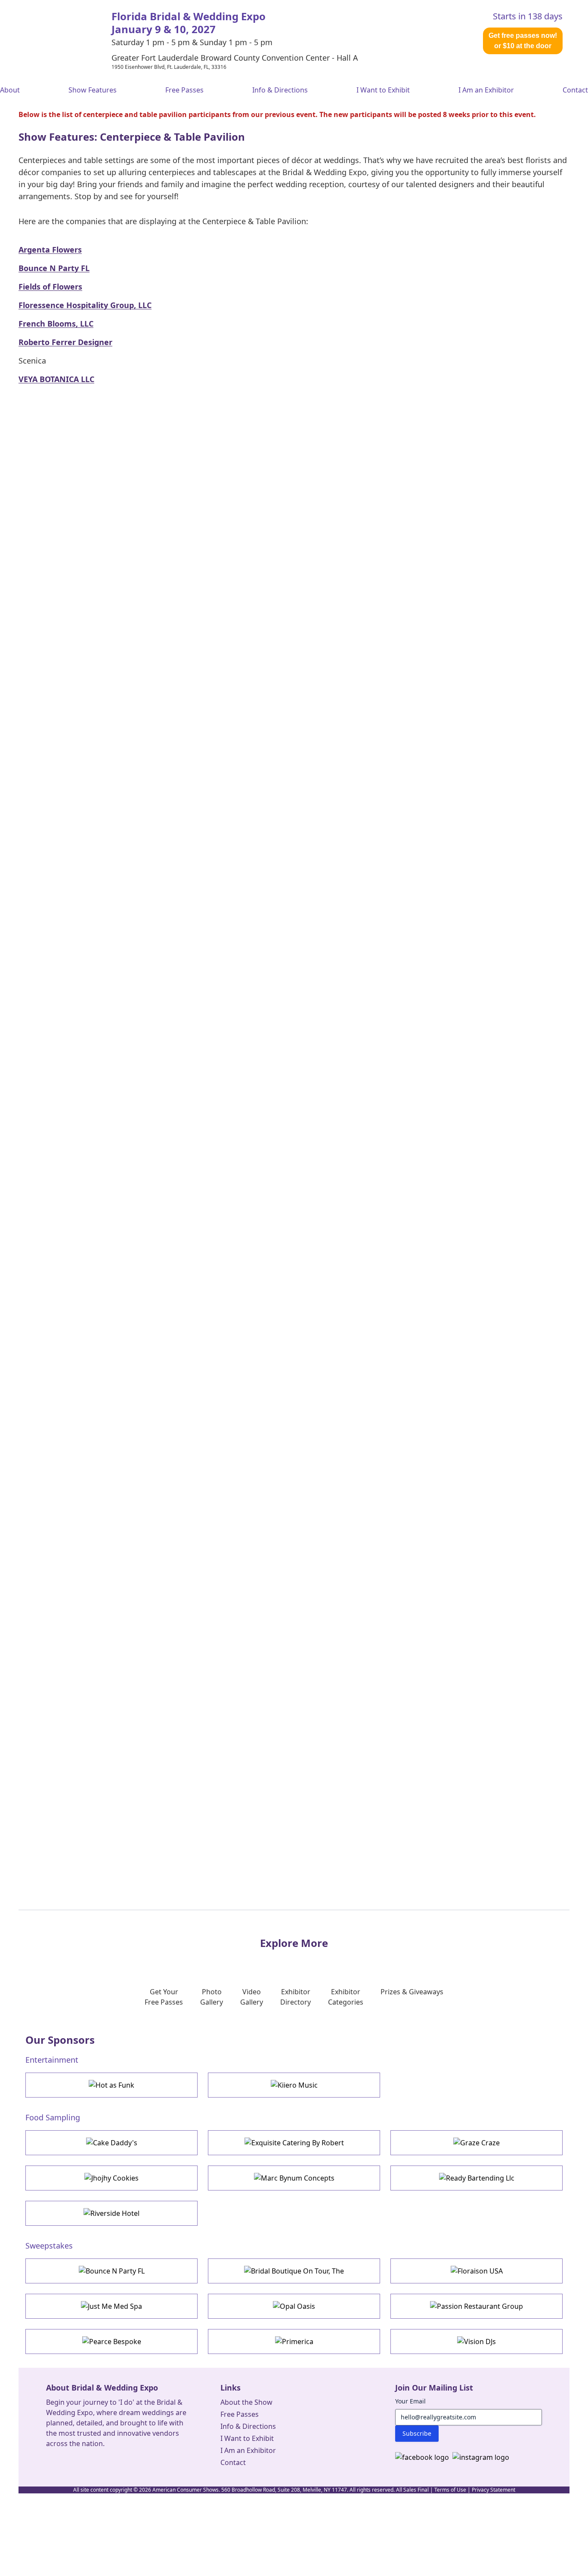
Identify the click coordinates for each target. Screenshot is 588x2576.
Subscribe (417, 2433)
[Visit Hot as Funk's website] (111, 2085)
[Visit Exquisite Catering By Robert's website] (294, 2143)
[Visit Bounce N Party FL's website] (111, 2271)
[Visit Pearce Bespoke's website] (111, 2342)
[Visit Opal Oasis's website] (294, 2306)
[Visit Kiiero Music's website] (294, 2085)
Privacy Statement (494, 2490)
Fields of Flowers (50, 287)
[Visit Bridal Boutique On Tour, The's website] (294, 2271)
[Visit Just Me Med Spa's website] (111, 2306)
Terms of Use (450, 2490)
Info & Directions (280, 90)
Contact (575, 90)
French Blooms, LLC (56, 324)
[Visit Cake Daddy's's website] (111, 2143)
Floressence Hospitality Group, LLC (85, 305)
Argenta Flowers (50, 250)
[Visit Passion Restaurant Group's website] (477, 2306)
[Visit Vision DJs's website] (477, 2342)
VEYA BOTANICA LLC (56, 379)
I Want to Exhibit (383, 90)
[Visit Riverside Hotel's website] (111, 2213)
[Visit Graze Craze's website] (477, 2143)
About (10, 90)
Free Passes (184, 90)
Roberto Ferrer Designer (65, 342)
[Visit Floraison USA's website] (477, 2271)
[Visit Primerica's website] (294, 2342)
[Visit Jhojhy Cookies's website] (111, 2178)
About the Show (246, 2402)
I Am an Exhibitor (486, 90)
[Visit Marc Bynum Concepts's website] (294, 2178)
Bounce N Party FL (54, 268)
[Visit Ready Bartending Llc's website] (477, 2178)
